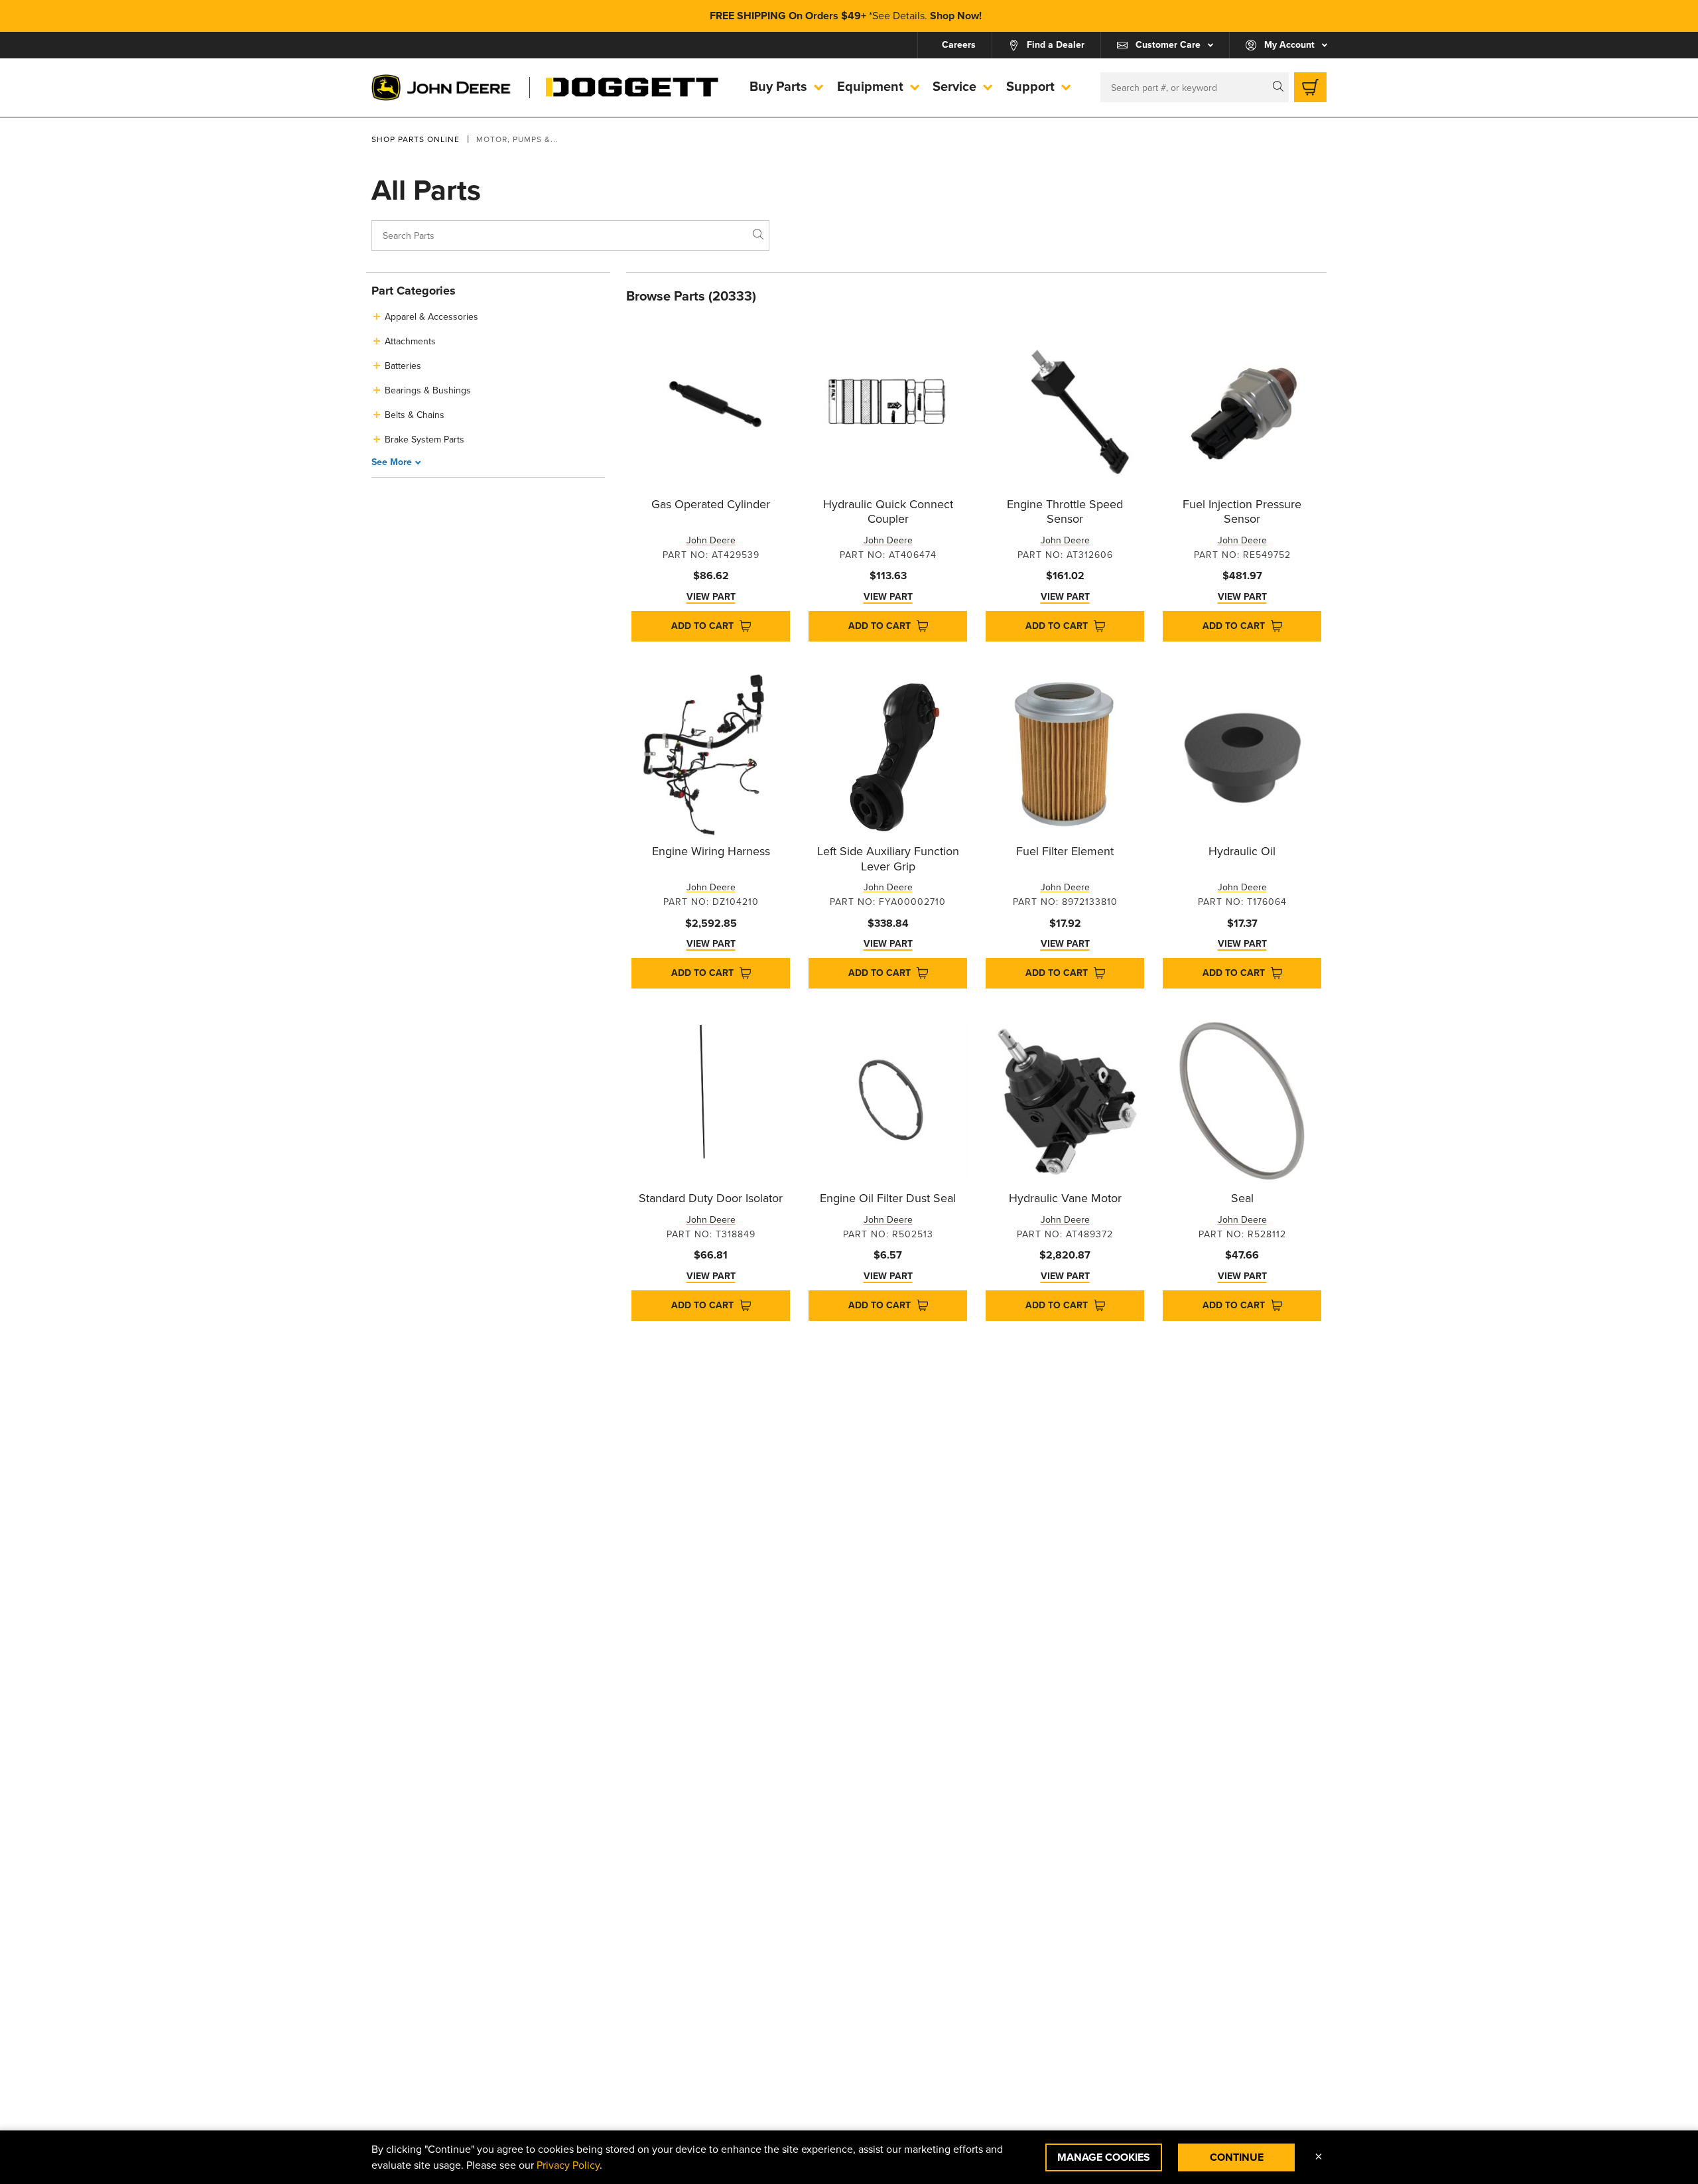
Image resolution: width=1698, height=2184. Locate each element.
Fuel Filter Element (1065, 851)
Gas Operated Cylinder (711, 504)
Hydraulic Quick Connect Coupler (888, 512)
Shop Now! (956, 16)
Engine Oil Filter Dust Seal (888, 1198)
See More (392, 462)
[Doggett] (632, 88)
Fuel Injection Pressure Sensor (1242, 512)
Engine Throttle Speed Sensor (1065, 512)
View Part (711, 597)
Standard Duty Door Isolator (711, 1198)
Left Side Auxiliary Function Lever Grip (888, 859)
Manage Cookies (1104, 2157)
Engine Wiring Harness (711, 851)
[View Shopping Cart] (1310, 87)
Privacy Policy (568, 2165)
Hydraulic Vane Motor (1065, 1198)
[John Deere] (442, 88)
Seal (1242, 1198)
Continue (1237, 2157)
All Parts (426, 191)
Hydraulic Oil (1242, 851)
